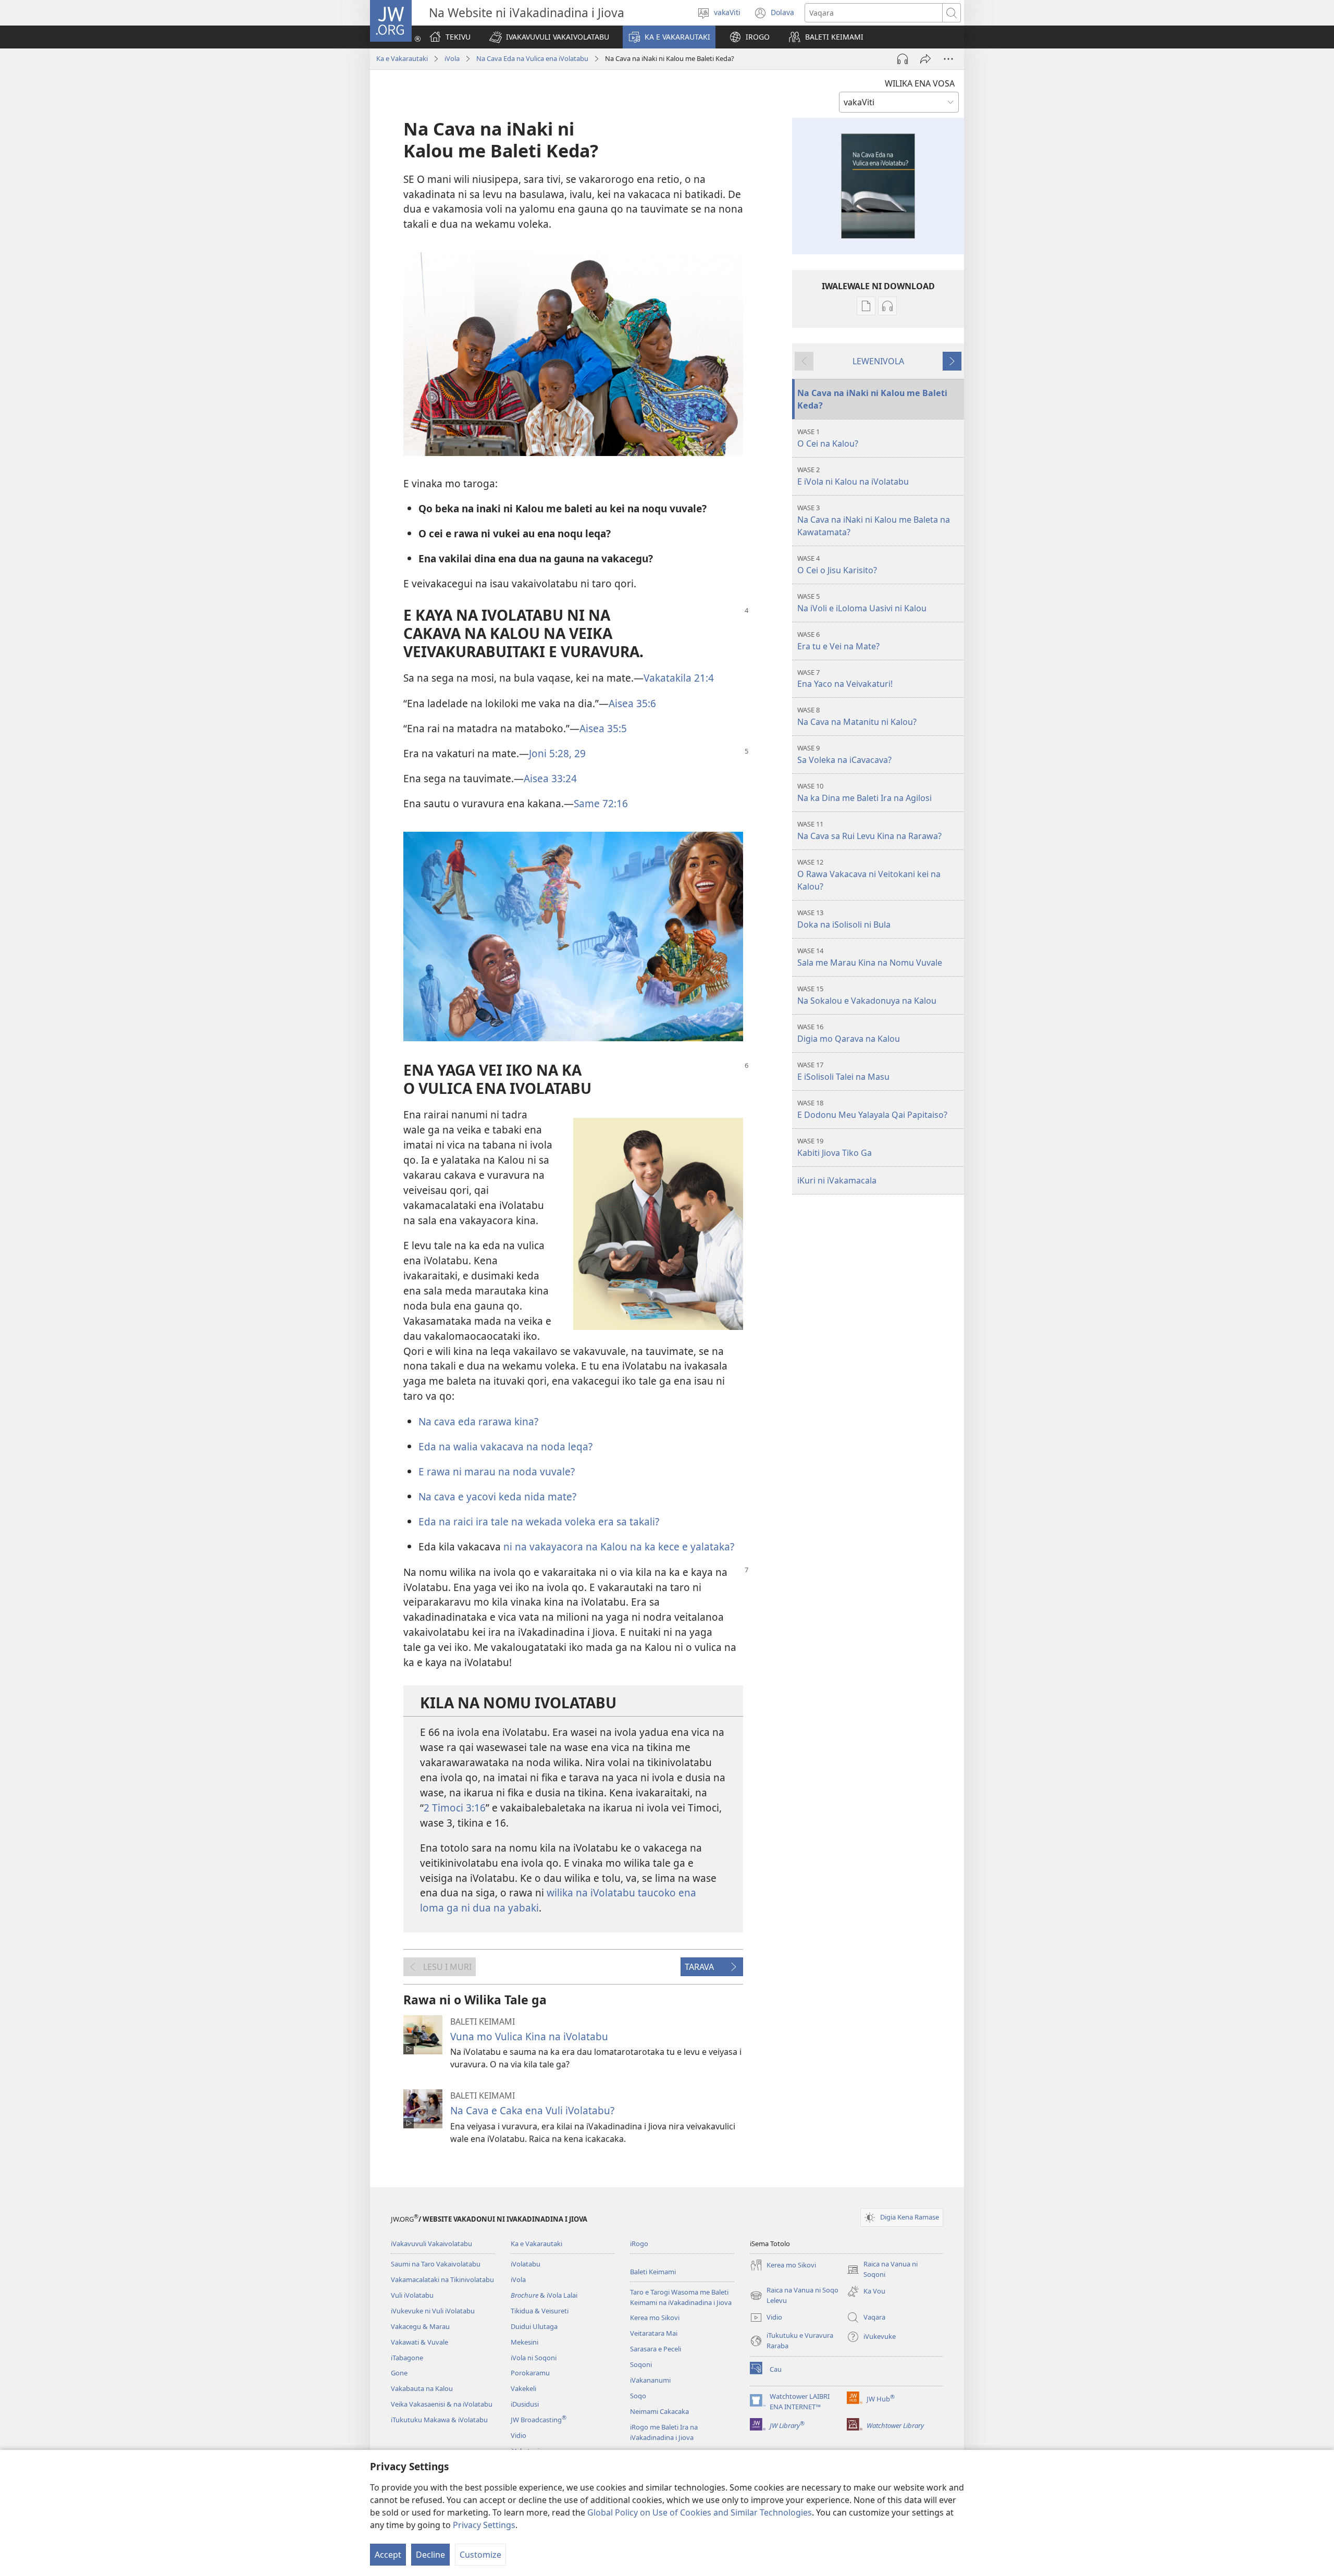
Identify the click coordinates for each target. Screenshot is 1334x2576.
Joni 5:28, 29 (557, 753)
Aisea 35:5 (603, 728)
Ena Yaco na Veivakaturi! (845, 679)
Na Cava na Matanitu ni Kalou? (857, 716)
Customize (480, 2555)
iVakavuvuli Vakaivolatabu (431, 2244)
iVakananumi (650, 2380)
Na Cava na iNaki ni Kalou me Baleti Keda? (872, 399)
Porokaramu (530, 2373)
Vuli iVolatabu (412, 2295)
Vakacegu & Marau (420, 2326)
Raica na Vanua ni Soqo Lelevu (794, 2296)
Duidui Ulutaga (534, 2326)
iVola (452, 58)
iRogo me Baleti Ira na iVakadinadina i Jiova (664, 2432)
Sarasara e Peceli (656, 2349)
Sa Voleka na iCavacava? (844, 754)
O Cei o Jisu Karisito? (837, 565)
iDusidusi (525, 2404)
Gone (399, 2373)
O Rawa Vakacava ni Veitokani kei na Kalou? (869, 875)
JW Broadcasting (539, 2420)
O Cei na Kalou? (828, 438)
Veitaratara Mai (654, 2333)
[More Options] (948, 59)
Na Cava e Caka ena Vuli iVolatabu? (532, 2110)
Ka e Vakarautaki (402, 58)
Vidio (518, 2435)
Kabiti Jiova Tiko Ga (835, 1147)
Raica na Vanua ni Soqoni (882, 2270)
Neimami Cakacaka (659, 2411)
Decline (430, 2555)
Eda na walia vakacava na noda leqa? (505, 1446)
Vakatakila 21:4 (679, 678)
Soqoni (641, 2364)
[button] (549, 37)
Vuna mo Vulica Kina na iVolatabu (529, 2036)
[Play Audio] (903, 59)
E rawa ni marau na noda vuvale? (497, 1471)
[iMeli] (925, 59)
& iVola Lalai (544, 2295)
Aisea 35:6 (632, 703)
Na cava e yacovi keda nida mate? (497, 1496)
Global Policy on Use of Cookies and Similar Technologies (700, 2512)
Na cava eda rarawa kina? (478, 1421)
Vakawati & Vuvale (419, 2342)
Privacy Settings (484, 2525)
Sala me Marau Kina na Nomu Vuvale (870, 957)
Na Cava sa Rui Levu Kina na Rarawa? (869, 830)
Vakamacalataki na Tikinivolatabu (442, 2279)
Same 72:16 (601, 803)
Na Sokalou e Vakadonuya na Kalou (867, 995)
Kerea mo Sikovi (655, 2318)
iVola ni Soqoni (534, 2358)
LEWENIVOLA (878, 361)
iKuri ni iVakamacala (837, 1180)
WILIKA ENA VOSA (920, 83)
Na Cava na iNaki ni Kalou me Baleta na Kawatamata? (874, 520)
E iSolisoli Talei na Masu (843, 1071)
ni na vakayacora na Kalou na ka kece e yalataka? (619, 1546)
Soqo (638, 2396)
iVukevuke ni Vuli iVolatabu (433, 2311)
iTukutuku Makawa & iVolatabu (439, 2420)
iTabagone (407, 2358)
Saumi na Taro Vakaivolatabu (436, 2264)
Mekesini (524, 2342)
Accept (388, 2555)
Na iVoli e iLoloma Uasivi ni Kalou (862, 603)
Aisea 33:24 (550, 778)
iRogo (639, 2244)
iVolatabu (526, 2264)
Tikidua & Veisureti (540, 2311)
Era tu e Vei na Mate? (838, 641)
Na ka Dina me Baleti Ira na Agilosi (864, 792)
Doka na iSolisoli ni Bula (844, 919)
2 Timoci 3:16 (455, 1808)
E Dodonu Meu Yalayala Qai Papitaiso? (872, 1109)
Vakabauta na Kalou (422, 2388)
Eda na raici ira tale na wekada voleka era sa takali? (539, 1521)
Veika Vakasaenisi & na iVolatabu (442, 2404)
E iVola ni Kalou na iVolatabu (853, 476)
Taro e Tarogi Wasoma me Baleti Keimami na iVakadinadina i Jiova (681, 2297)
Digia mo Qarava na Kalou (849, 1033)
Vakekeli (523, 2388)
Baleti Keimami (653, 2272)
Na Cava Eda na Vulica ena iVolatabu (532, 58)
